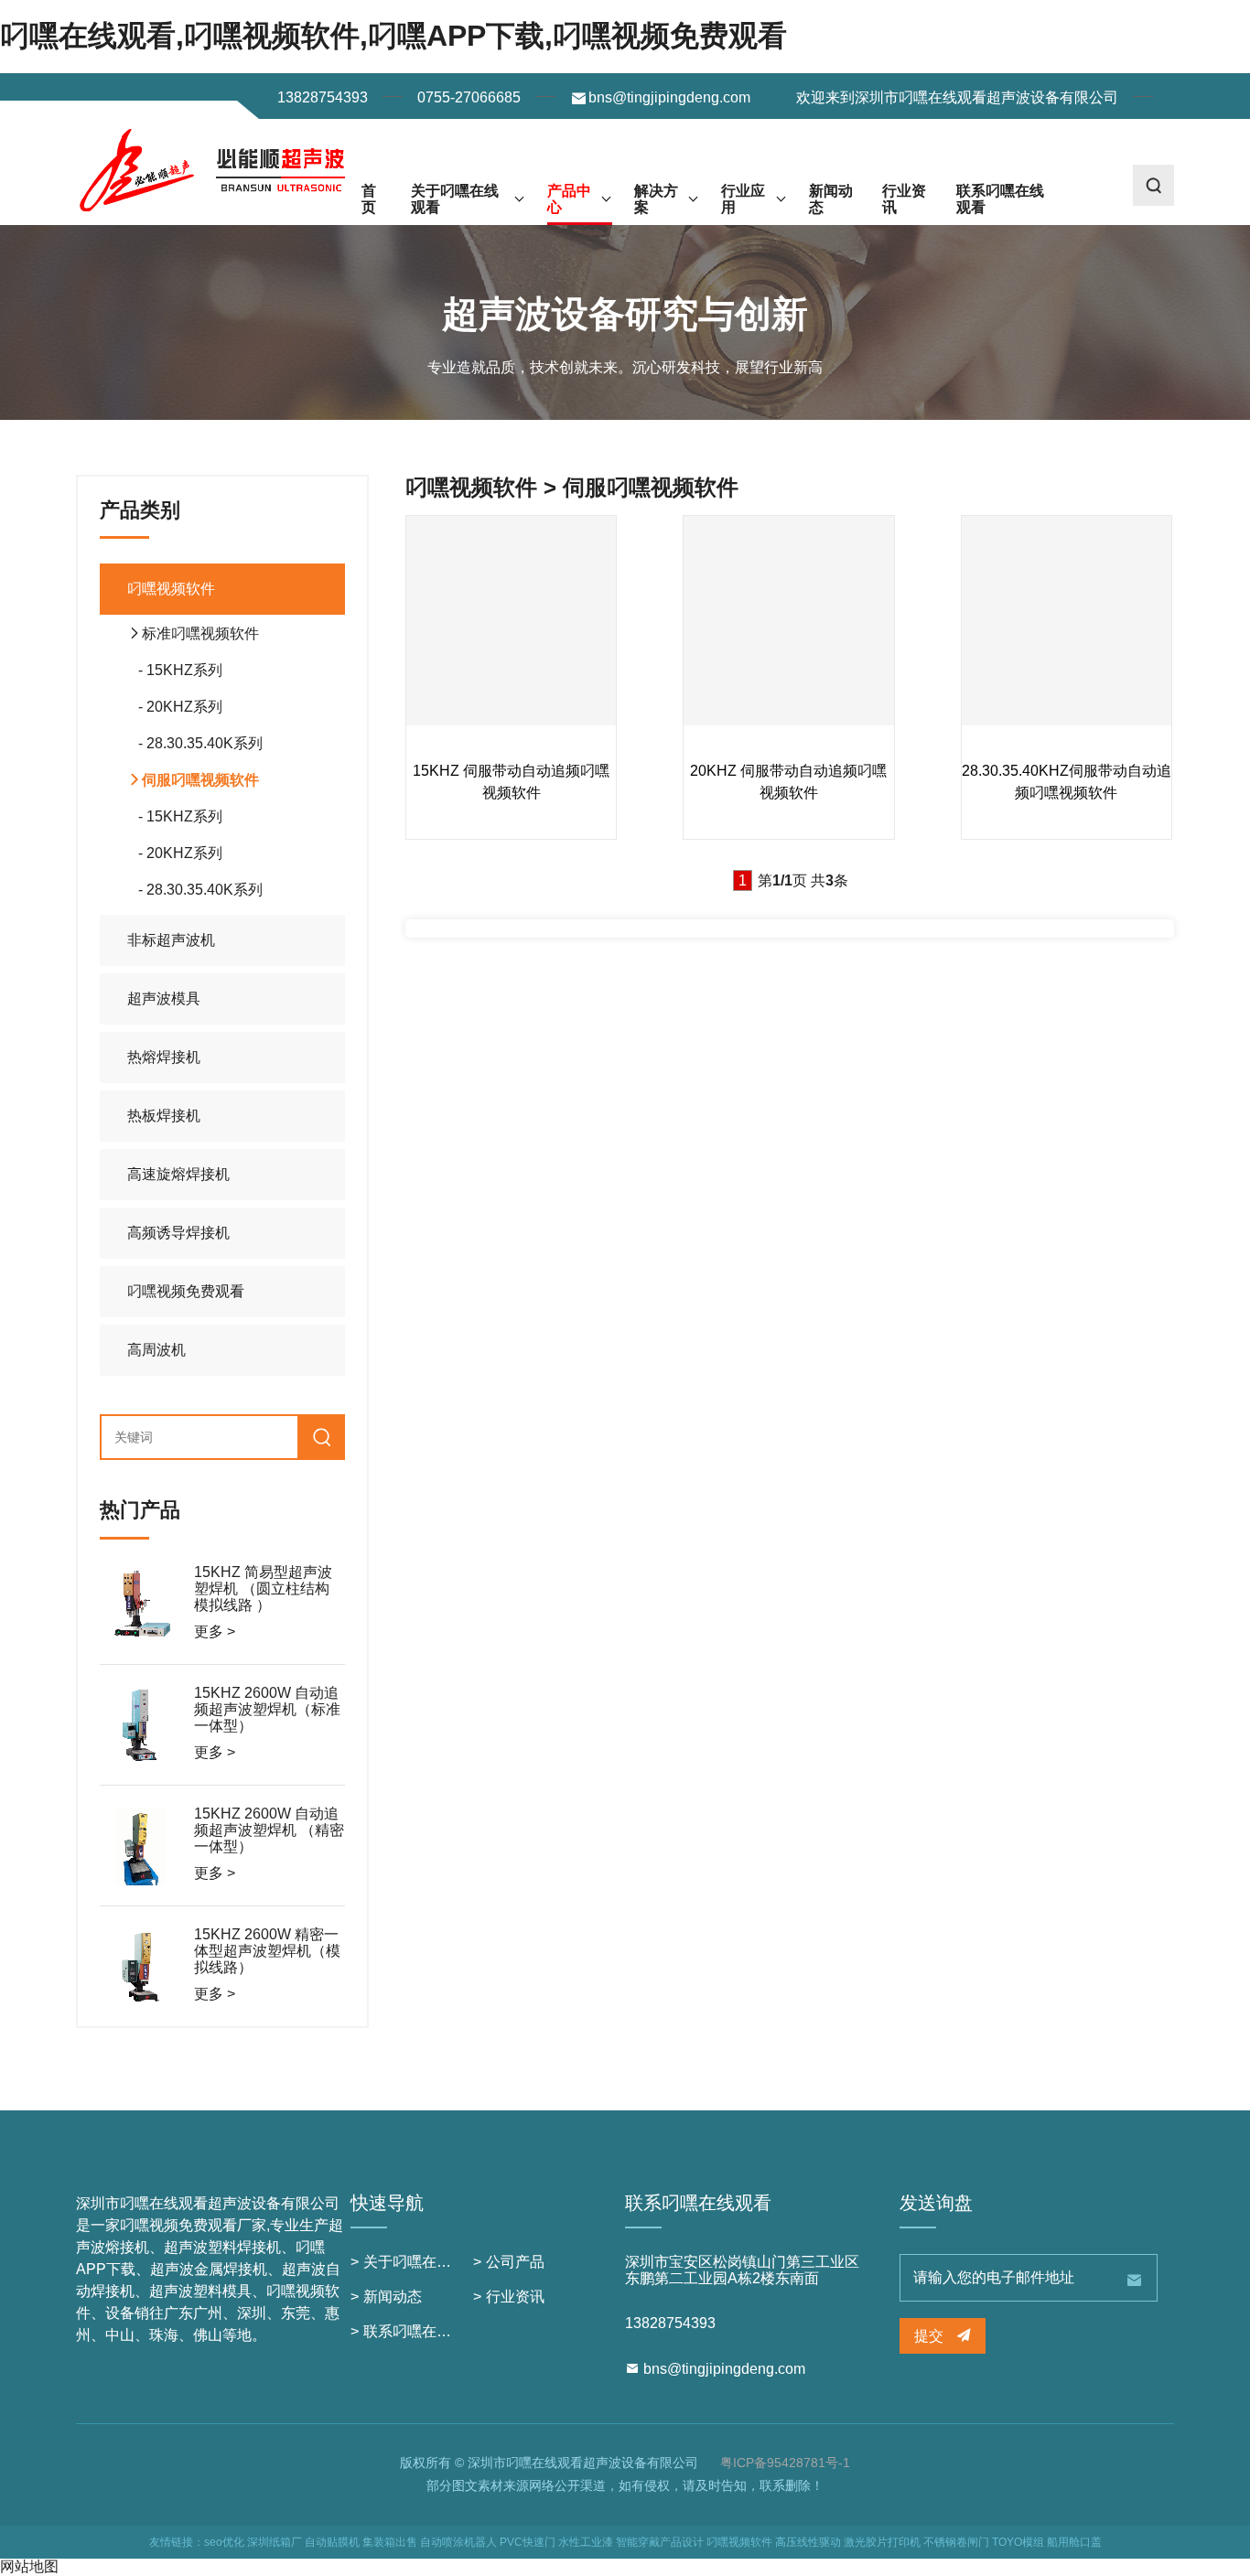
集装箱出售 (390, 2542)
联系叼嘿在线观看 (1000, 199)
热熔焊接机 (164, 1057)
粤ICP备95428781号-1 (785, 2463)
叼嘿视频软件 (171, 589)
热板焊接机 (164, 1116)
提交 (931, 2336)
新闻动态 (831, 199)
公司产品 (515, 2262)
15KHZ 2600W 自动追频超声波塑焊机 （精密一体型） (269, 1830)
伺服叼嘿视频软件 (200, 780)
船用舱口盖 (1074, 2542)
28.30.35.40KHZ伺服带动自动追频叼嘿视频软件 (1067, 782)
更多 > (215, 1631)
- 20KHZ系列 (175, 707)
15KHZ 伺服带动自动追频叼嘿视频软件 (511, 782)
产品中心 (569, 199)
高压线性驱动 (808, 2542)
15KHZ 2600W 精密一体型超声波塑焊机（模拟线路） (267, 1951)
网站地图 (29, 2566)
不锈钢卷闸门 (956, 2542)
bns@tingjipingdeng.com (669, 97)
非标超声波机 (171, 940)
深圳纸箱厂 (275, 2542)
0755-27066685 (469, 97)
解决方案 (656, 199)
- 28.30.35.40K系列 (195, 743)
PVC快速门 (528, 2542)
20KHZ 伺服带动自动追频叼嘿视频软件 (788, 782)
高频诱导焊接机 (178, 1233)
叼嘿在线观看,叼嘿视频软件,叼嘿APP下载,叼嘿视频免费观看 (393, 36)
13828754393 (323, 97)
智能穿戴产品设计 (660, 2542)
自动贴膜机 (332, 2542)
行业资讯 (904, 199)
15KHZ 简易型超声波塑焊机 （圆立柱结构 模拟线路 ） (263, 1589)
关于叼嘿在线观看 (455, 199)
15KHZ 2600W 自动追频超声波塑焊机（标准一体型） (267, 1710)
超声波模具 (164, 998)
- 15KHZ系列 (175, 670)
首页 (369, 199)
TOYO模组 (1018, 2542)
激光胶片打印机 (882, 2542)
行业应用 (743, 199)
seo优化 (224, 2542)
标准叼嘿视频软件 (200, 633)
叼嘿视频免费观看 (186, 1291)
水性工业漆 (586, 2542)
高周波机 (156, 1350)
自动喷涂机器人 (458, 2542)
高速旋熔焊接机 (178, 1174)
